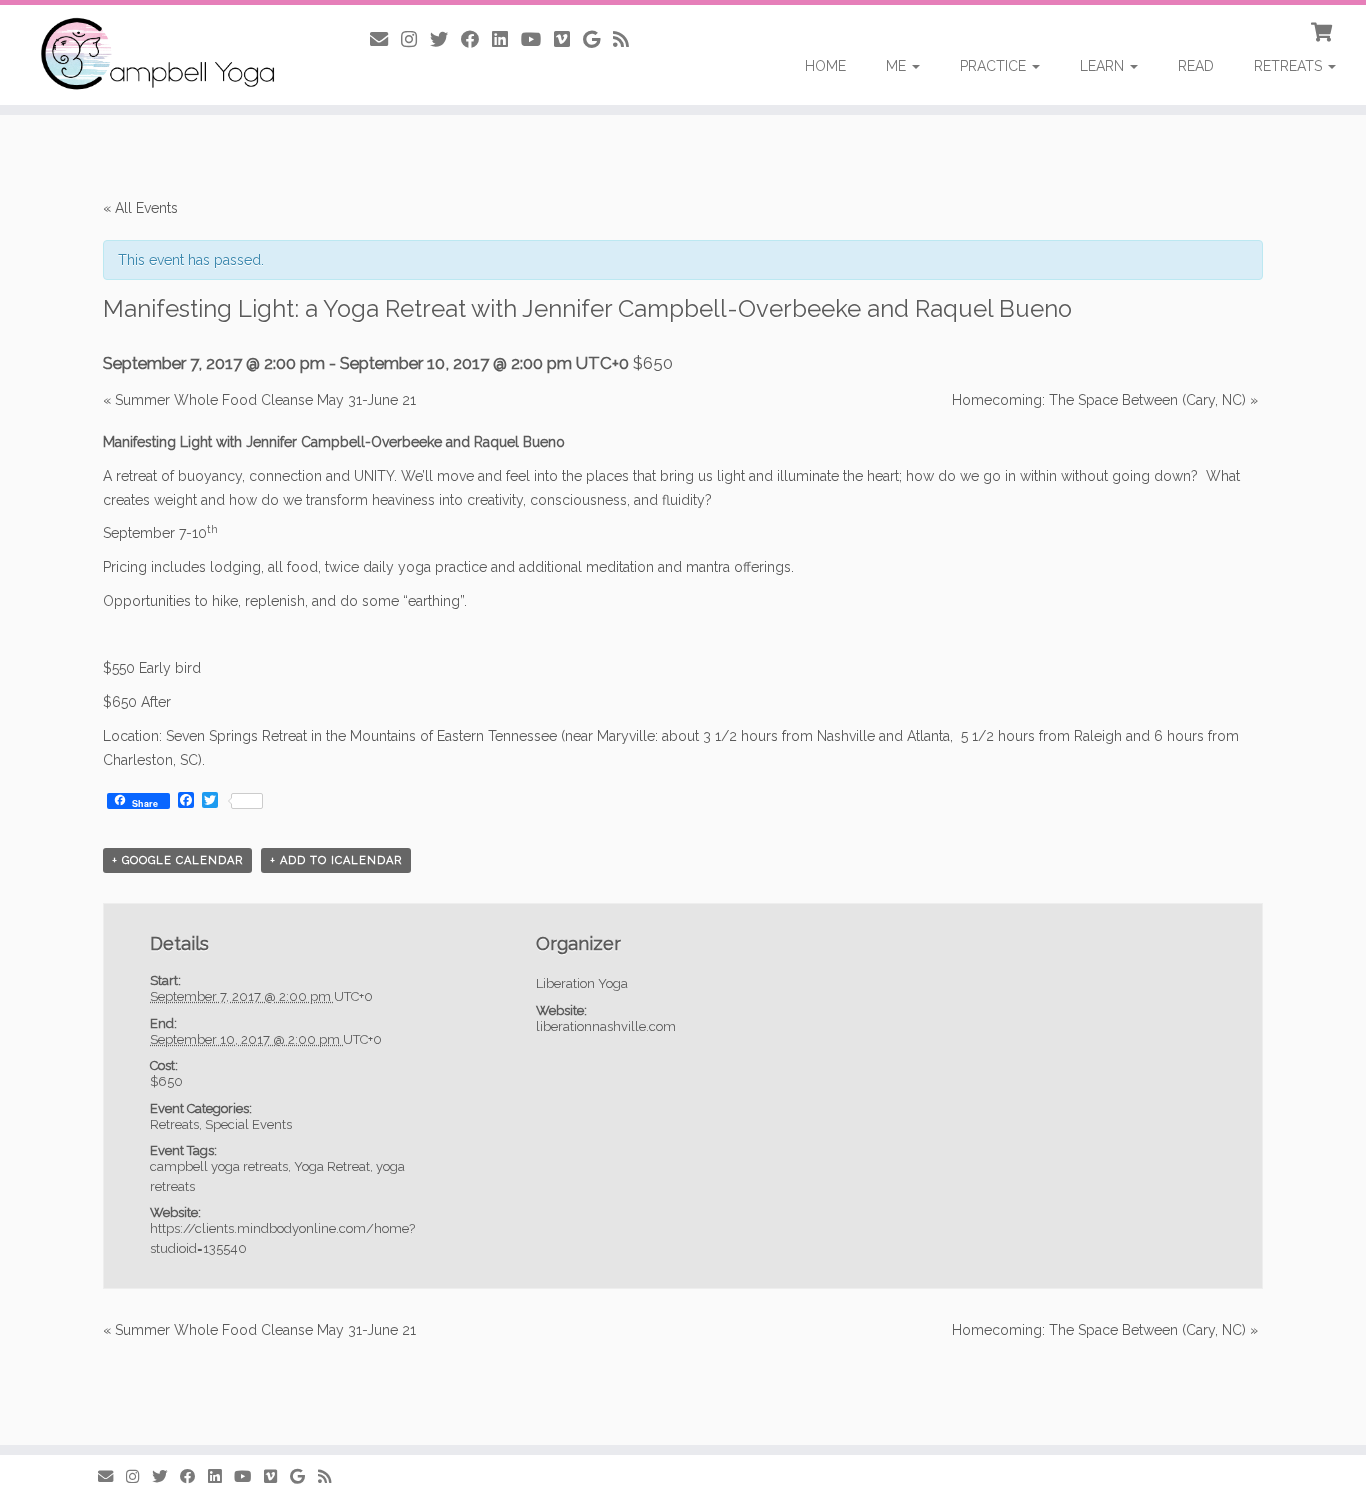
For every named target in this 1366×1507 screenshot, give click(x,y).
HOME (825, 66)
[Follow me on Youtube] (537, 39)
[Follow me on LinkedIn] (506, 39)
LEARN (1104, 66)
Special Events (248, 1124)
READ (1196, 66)
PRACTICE (995, 66)
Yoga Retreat (332, 1166)
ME (898, 66)
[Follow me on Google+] (598, 39)
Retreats (174, 1124)
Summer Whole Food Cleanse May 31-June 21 (259, 400)
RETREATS (1290, 66)
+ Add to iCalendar (336, 860)
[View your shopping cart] (1323, 30)
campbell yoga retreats (219, 1166)
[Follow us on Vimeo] (568, 39)
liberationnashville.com (606, 1026)
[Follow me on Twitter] (445, 39)
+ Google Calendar (177, 860)
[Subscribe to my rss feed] (627, 39)
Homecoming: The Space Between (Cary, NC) (1105, 400)
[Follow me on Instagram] (415, 39)
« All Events (140, 208)
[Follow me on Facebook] (476, 39)
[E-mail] (385, 39)
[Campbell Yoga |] (157, 55)
